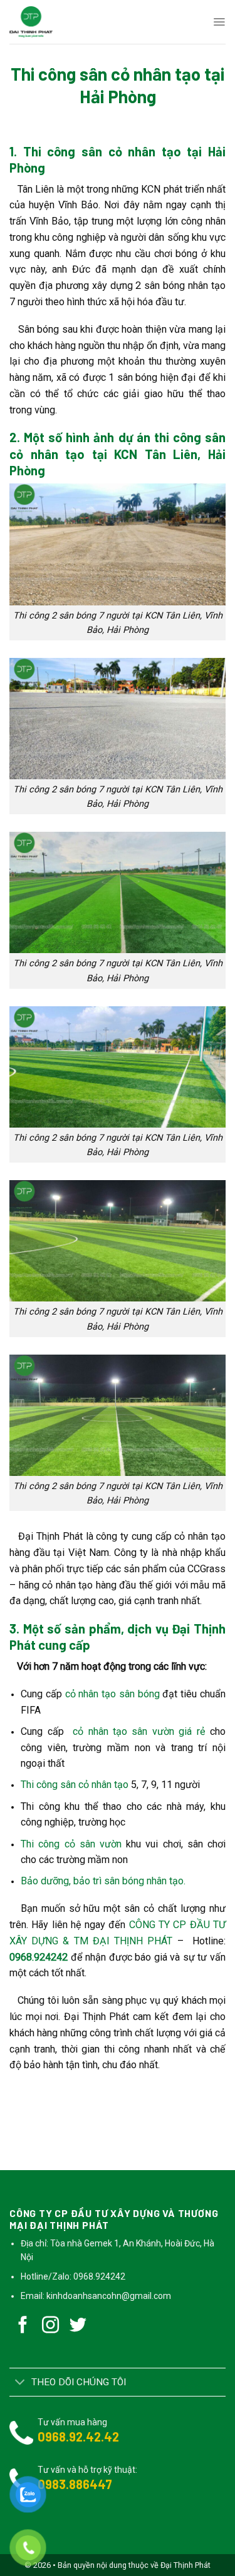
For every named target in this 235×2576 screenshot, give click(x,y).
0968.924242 (39, 1957)
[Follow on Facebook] (23, 2326)
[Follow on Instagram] (51, 2326)
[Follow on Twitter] (78, 2326)
